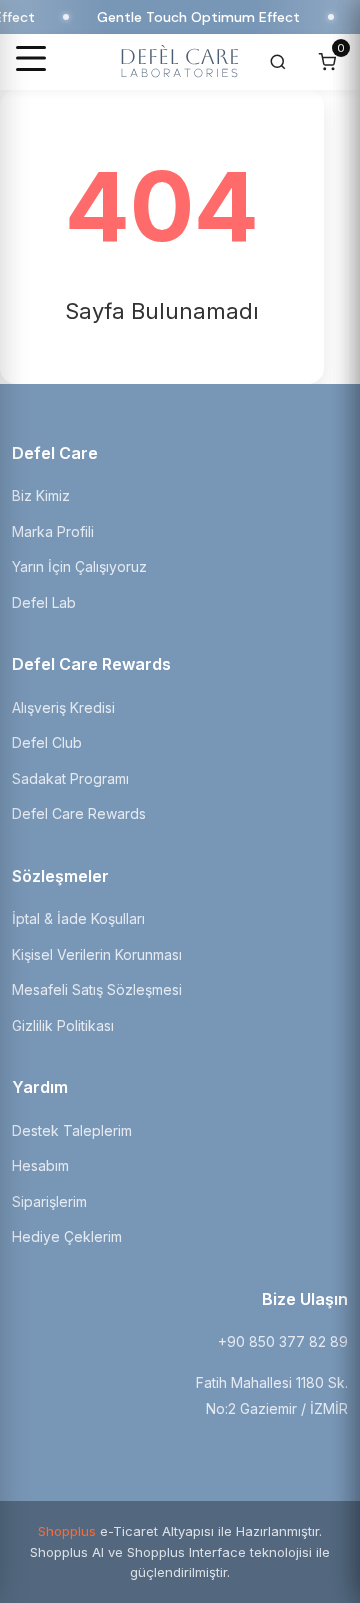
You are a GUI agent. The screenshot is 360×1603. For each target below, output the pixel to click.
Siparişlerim (49, 1201)
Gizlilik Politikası (63, 1025)
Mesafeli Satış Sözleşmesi (97, 989)
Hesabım (40, 1165)
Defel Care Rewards (79, 813)
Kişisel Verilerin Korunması (97, 954)
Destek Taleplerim (72, 1130)
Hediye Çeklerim (67, 1236)
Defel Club (47, 742)
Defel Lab (44, 602)
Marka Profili (53, 531)
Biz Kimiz (41, 495)
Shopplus (67, 1531)
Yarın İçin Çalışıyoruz (79, 566)
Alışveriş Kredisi (63, 707)
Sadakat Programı (70, 778)
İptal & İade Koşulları (78, 918)
